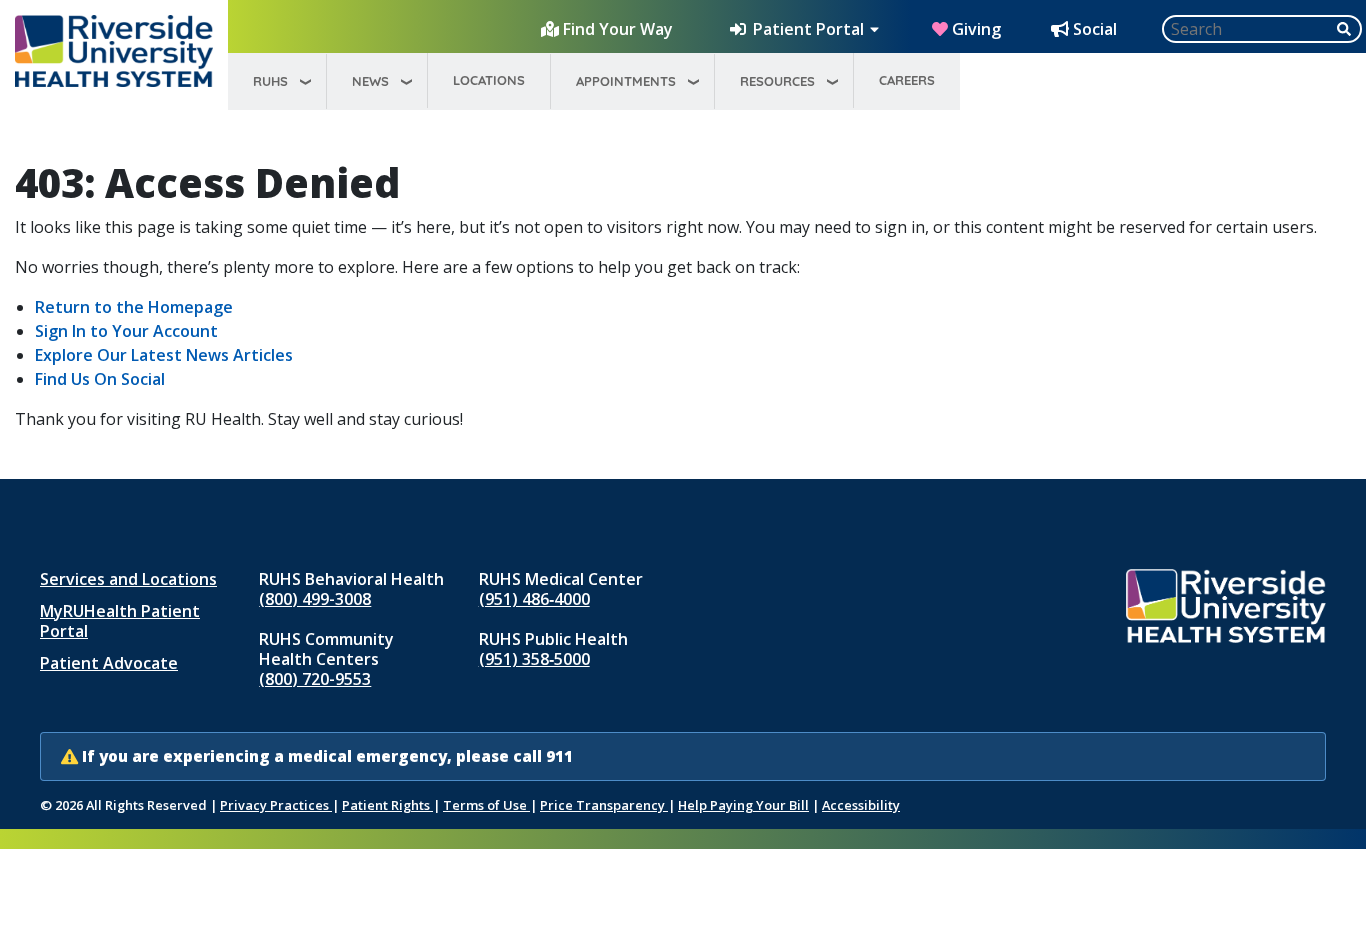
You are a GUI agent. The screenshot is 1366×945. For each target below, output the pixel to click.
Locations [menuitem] (489, 80)
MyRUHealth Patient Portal (120, 621)
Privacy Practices (276, 805)
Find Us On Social (100, 379)
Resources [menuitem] (777, 81)
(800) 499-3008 (315, 599)
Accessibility (861, 805)
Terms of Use (486, 805)
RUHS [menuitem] (270, 81)
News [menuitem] (370, 81)
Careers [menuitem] (907, 80)
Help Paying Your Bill (743, 805)
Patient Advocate (109, 663)
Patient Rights (387, 805)
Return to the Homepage (134, 307)
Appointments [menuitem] (626, 81)
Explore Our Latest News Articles (164, 355)
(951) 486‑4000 (534, 599)
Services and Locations (128, 579)
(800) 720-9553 (315, 679)
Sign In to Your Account (126, 331)
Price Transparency (604, 805)
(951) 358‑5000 (534, 659)
